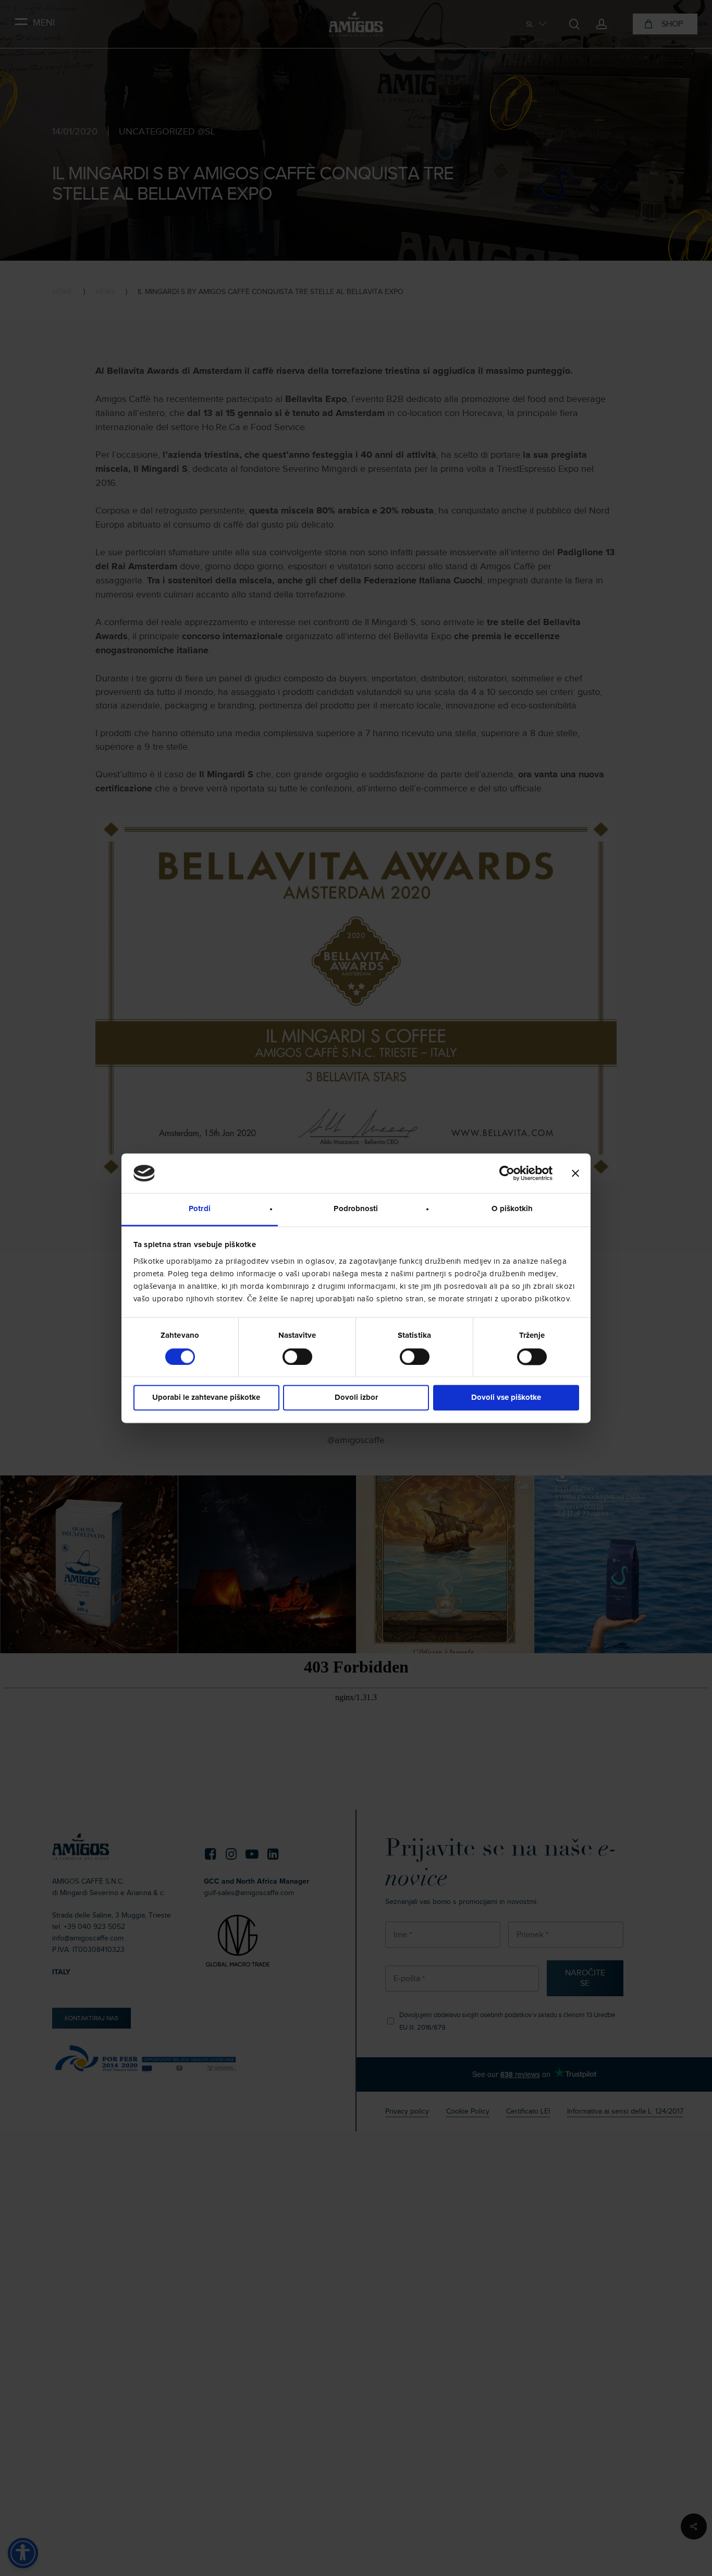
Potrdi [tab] (200, 1209)
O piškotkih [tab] (512, 1209)
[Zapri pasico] (575, 1173)
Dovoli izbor (356, 1398)
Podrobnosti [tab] (356, 1209)
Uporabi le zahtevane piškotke (206, 1398)
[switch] (297, 1357)
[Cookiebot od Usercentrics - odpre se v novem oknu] (507, 1173)
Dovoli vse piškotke (506, 1398)
